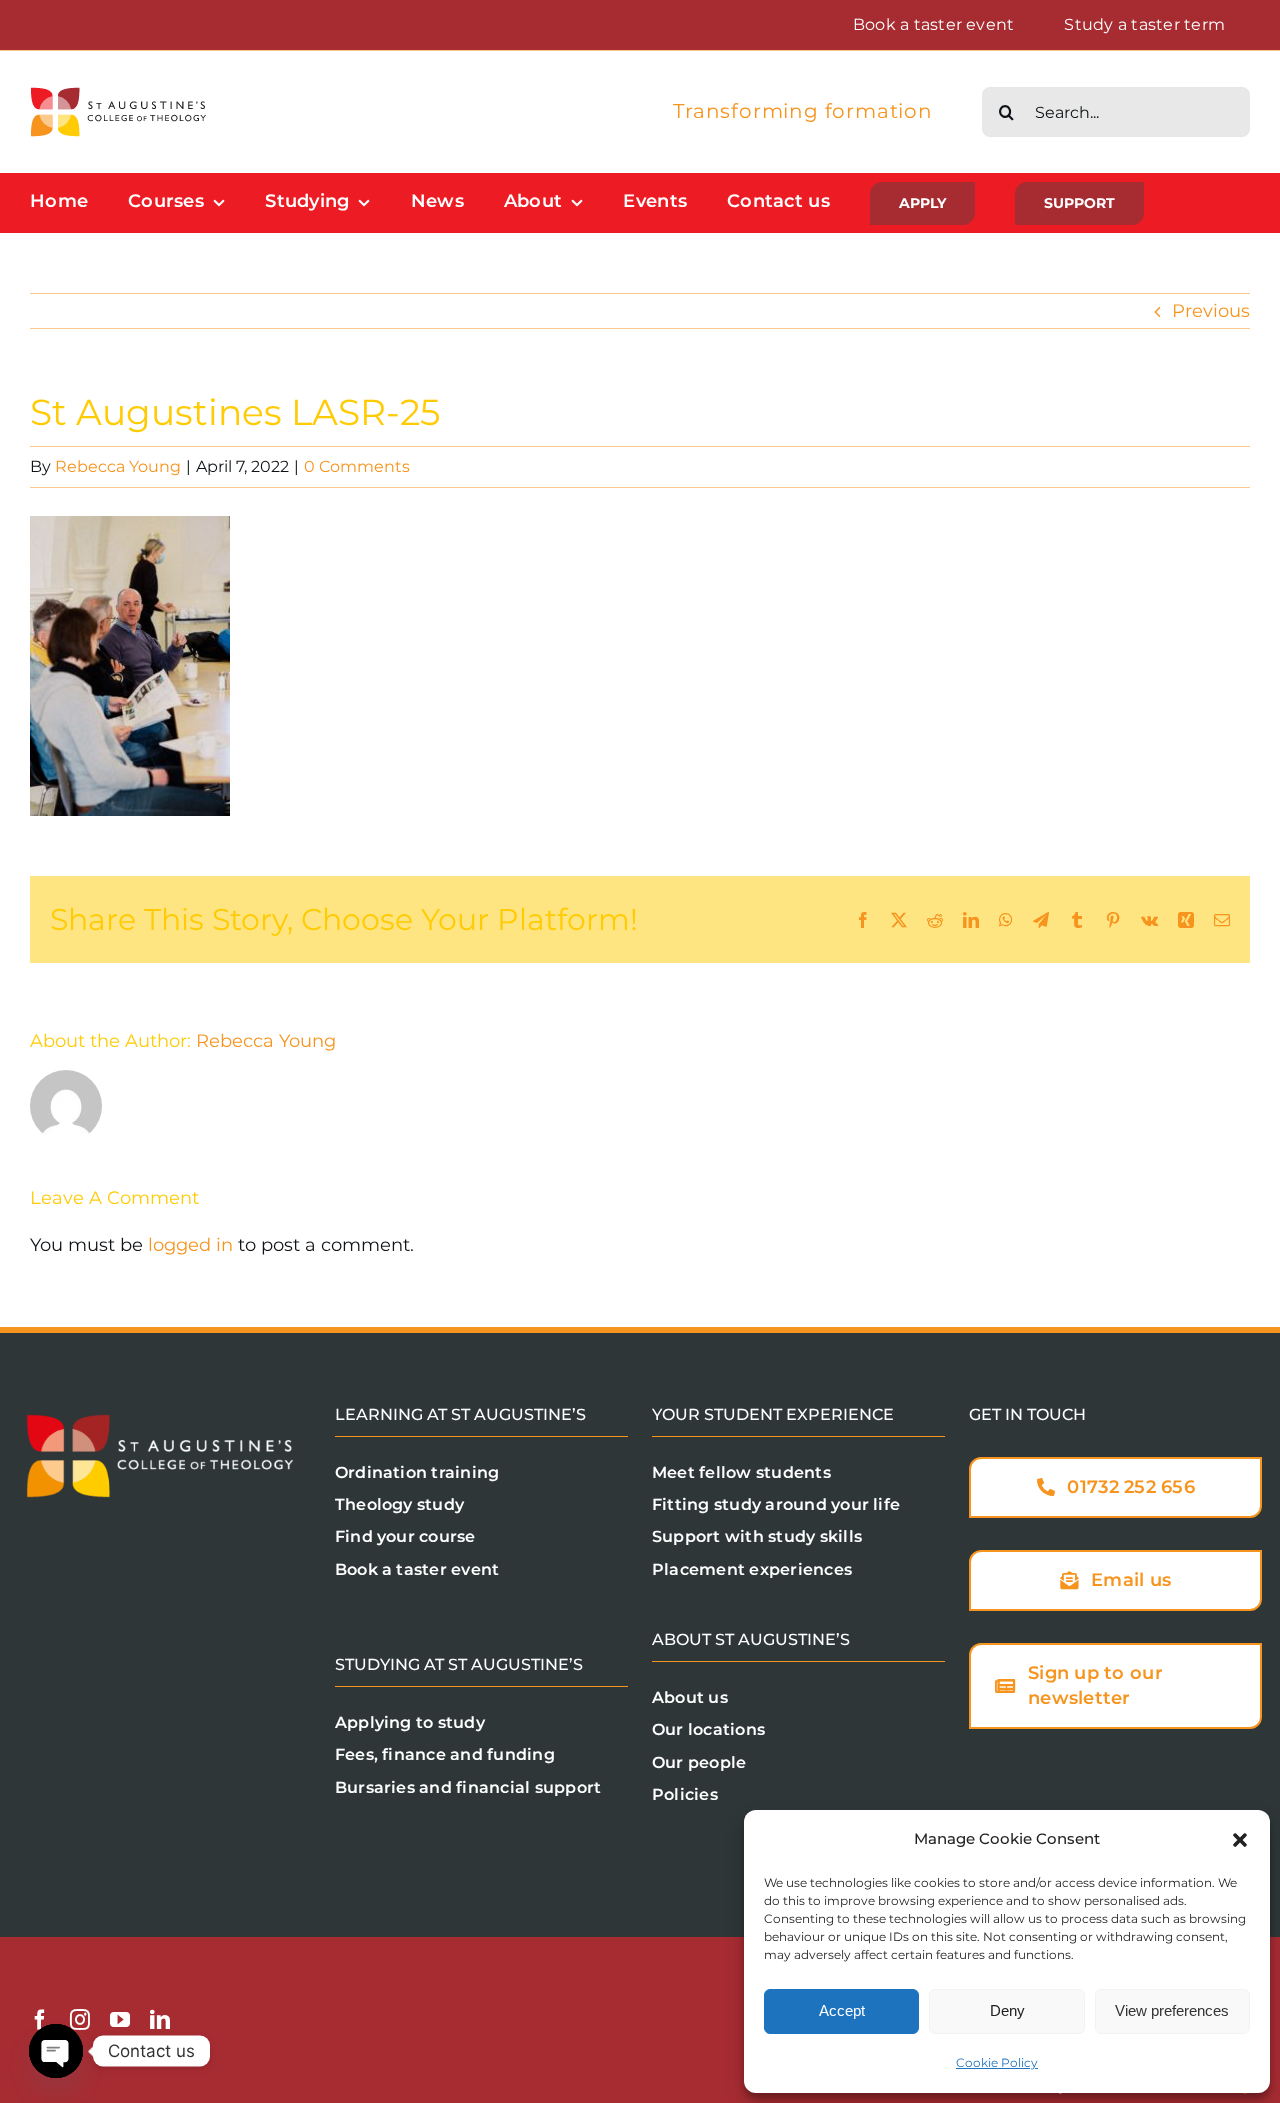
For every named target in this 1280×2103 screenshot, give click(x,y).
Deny (1007, 2010)
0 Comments (357, 466)
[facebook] (40, 2020)
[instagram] (80, 2020)
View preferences (1172, 2010)
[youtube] (120, 2020)
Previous (1211, 311)
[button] (1240, 1840)
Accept (842, 2010)
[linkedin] (160, 2020)
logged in (190, 1245)
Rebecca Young (118, 466)
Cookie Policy (997, 2062)
